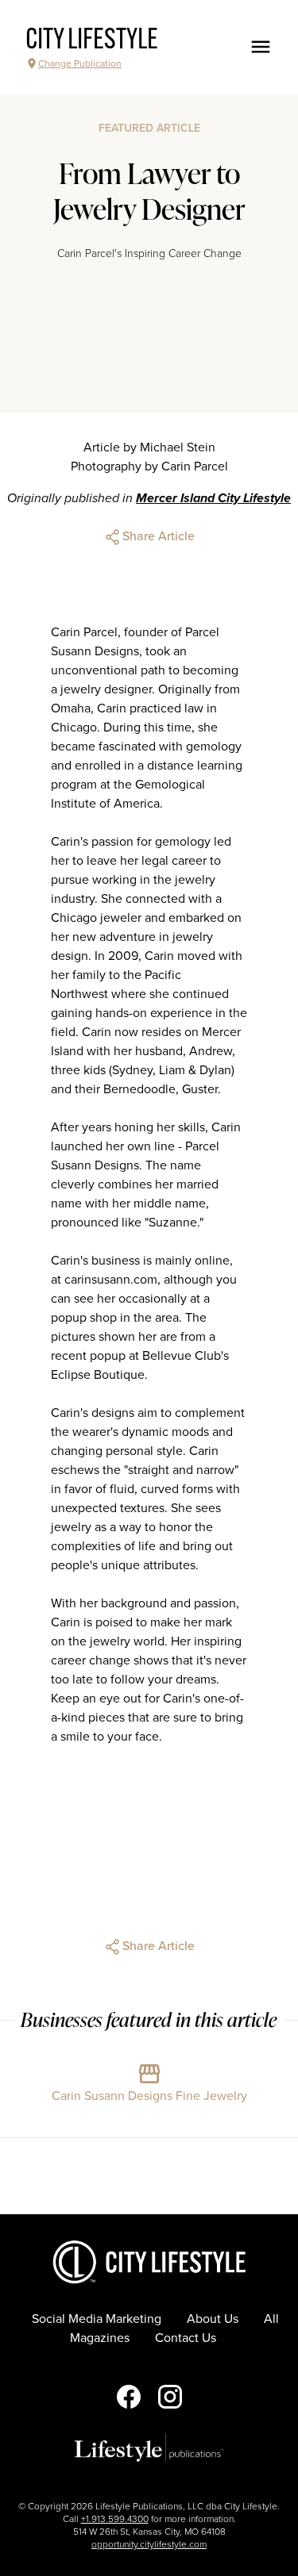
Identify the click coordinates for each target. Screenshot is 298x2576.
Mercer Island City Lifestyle (213, 498)
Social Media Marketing (97, 2319)
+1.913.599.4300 (115, 2519)
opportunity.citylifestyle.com (149, 2544)
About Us (213, 2319)
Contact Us (186, 2338)
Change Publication (80, 63)
